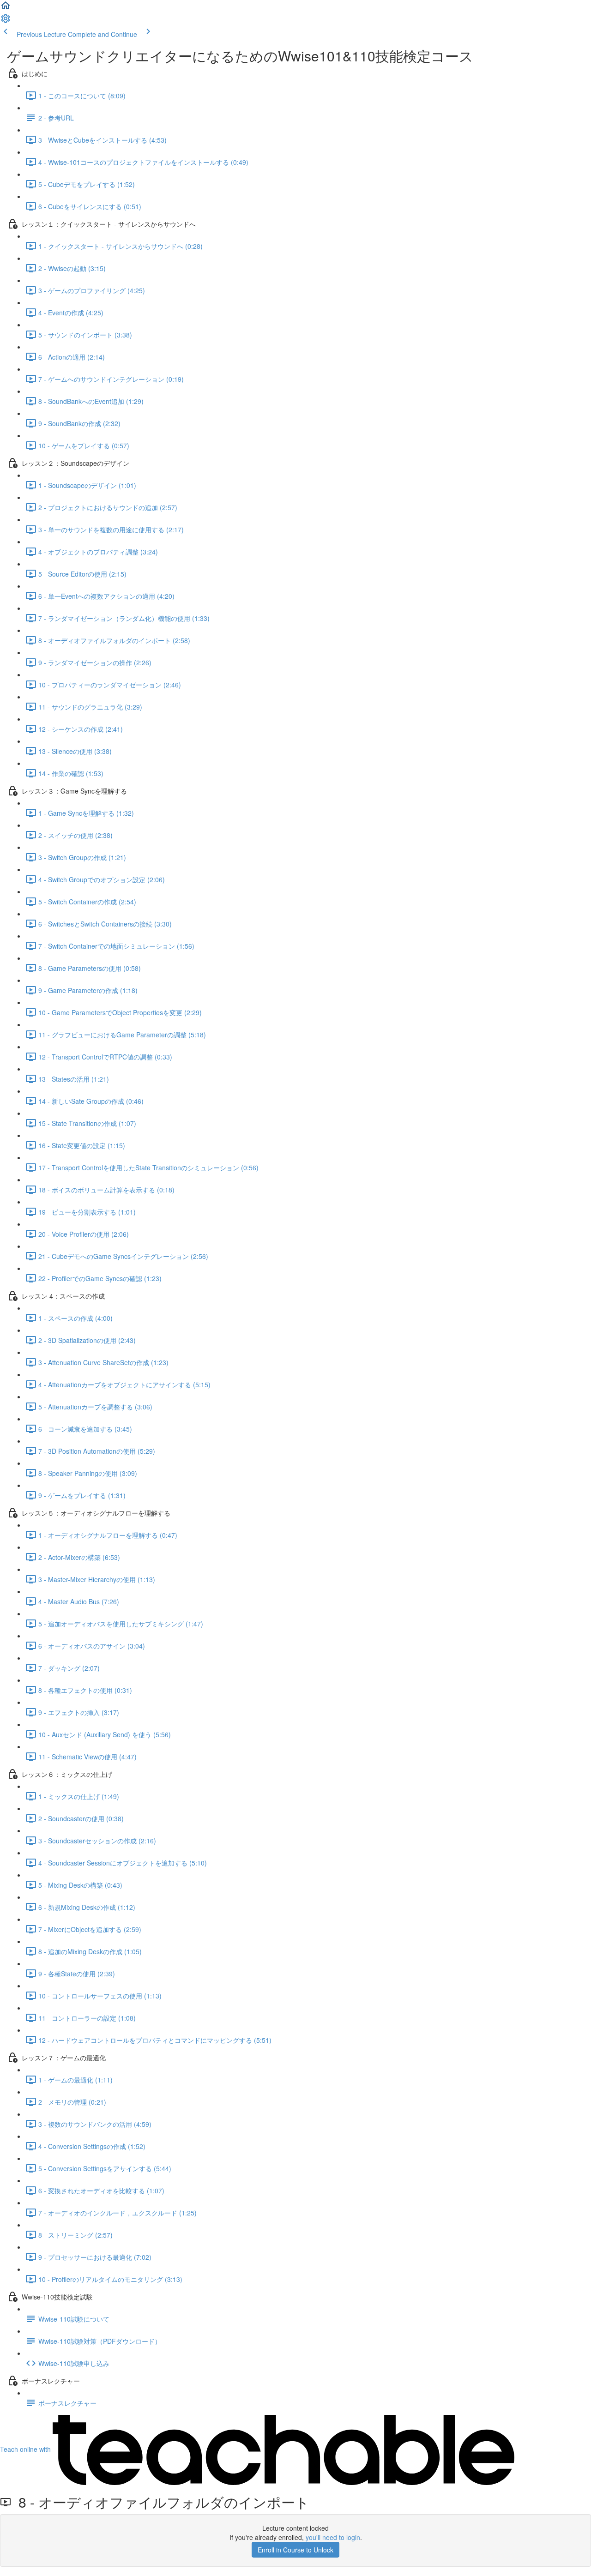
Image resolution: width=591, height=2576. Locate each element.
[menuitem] (6, 21)
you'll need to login (333, 2537)
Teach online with (26, 2449)
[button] (6, 8)
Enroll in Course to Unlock (295, 2550)
